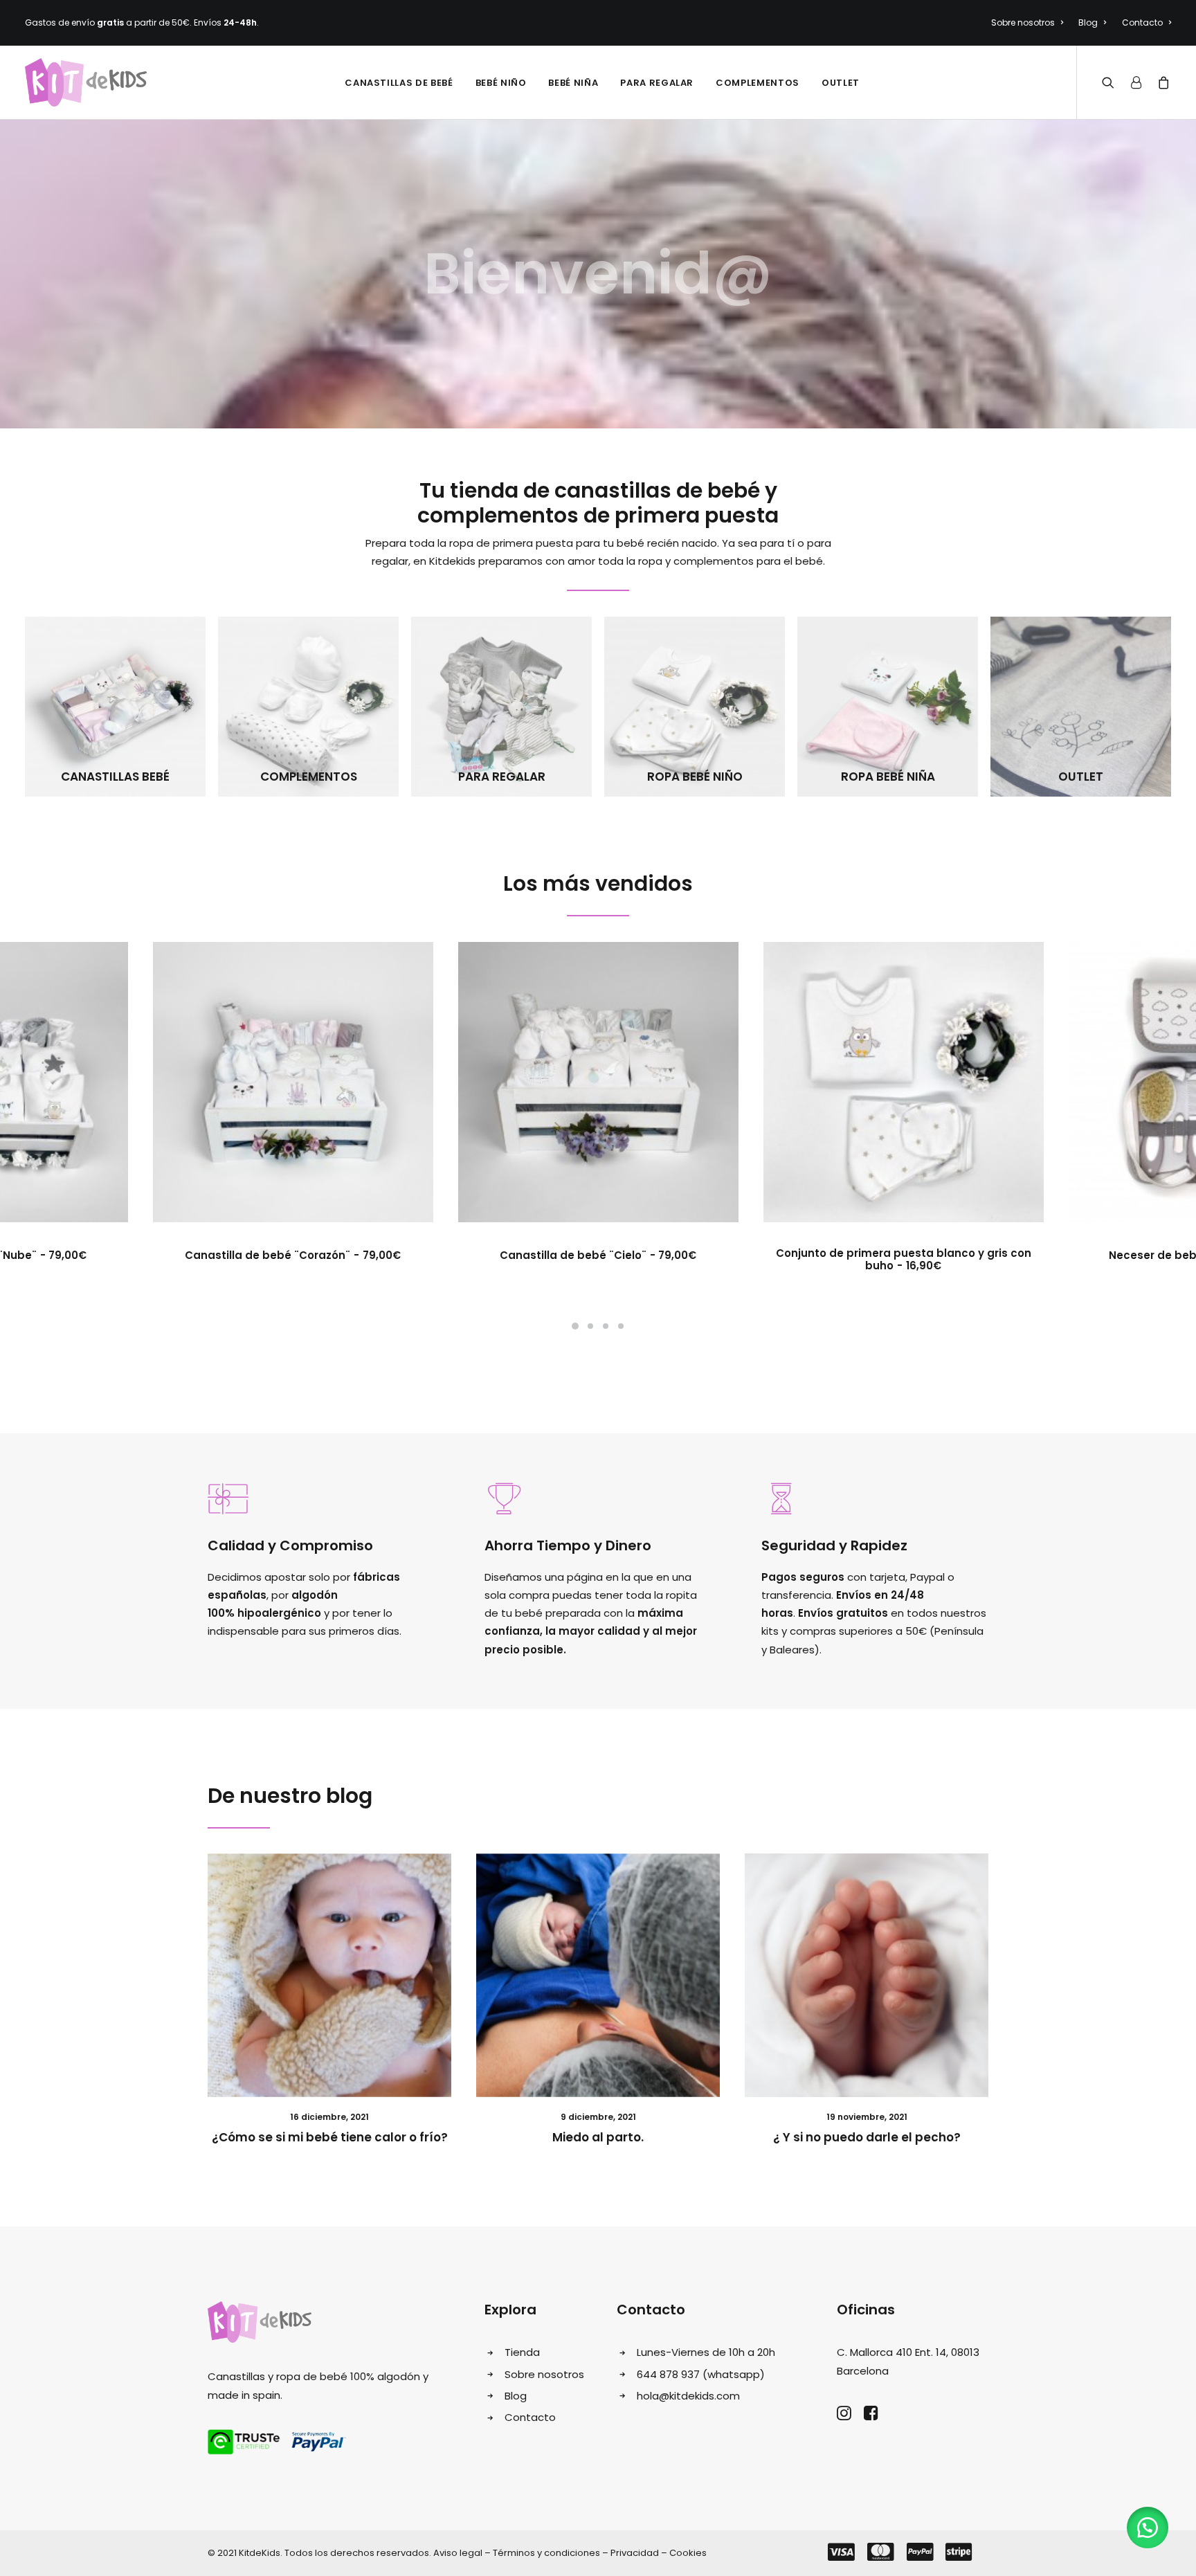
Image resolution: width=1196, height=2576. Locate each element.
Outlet (841, 83)
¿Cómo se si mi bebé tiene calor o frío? (330, 2137)
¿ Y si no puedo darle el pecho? (867, 2137)
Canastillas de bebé (399, 83)
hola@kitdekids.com (688, 2396)
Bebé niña (573, 83)
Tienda (522, 2352)
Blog (1088, 22)
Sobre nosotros (1023, 22)
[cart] (1161, 82)
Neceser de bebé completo (903, 1255)
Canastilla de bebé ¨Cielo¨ (293, 1255)
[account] (1136, 82)
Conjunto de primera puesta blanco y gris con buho (598, 1259)
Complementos (758, 83)
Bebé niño (501, 83)
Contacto (1142, 22)
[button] (1148, 2528)
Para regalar (657, 83)
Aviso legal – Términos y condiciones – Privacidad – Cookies (570, 2553)
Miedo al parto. (598, 2137)
